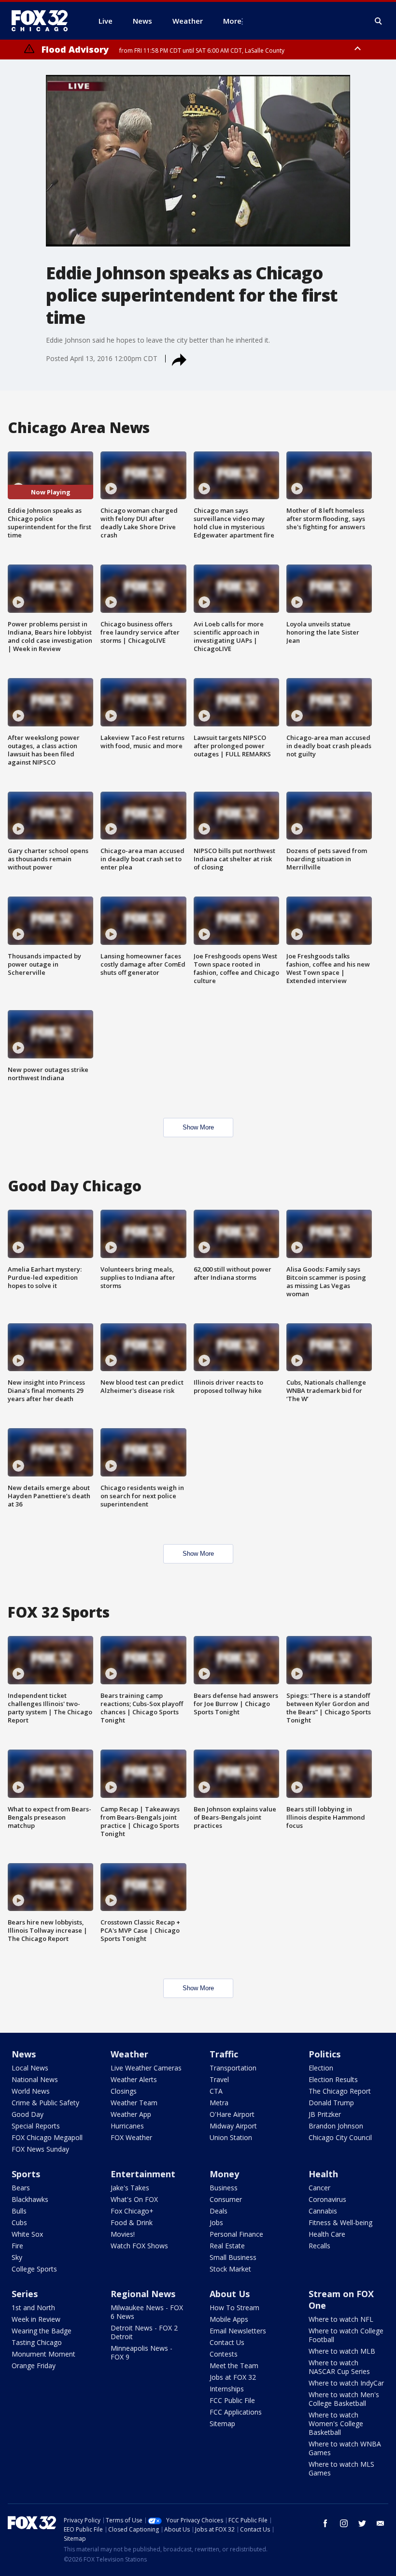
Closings (124, 2091)
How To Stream (234, 2308)
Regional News (143, 2294)
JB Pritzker (325, 2114)
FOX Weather (131, 2137)
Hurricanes (127, 2126)
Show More (198, 1127)
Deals (219, 2211)
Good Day (28, 2114)
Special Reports (36, 2126)
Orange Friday (34, 2366)
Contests (224, 2354)
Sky (17, 2257)
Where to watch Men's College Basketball (344, 2399)
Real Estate (227, 2246)
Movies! (123, 2234)
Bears (21, 2188)
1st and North (33, 2308)
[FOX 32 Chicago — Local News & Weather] (43, 21)
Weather (129, 2054)
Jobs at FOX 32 (233, 2377)
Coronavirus (327, 2199)
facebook (325, 2523)
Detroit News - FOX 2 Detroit (144, 2332)
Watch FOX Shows (139, 2246)
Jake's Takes (130, 2188)
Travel (219, 2079)
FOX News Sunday (40, 2149)
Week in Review (36, 2319)
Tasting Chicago (37, 2342)
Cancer (319, 2188)
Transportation (233, 2068)
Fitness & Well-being (340, 2222)
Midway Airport (233, 2126)
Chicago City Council (340, 2137)
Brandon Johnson (336, 2126)
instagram (344, 2523)
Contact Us (227, 2342)
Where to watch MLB (342, 2351)
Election (321, 2068)
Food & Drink (132, 2222)
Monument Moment (43, 2354)
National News (35, 2079)
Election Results (333, 2079)
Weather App (131, 2114)
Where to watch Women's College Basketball (336, 2424)
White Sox (27, 2234)
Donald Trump (331, 2103)
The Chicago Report (340, 2091)
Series (25, 2294)
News (24, 2054)
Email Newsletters (238, 2331)
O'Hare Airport (232, 2114)
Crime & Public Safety (45, 2103)
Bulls (19, 2211)
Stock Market (230, 2269)
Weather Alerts (134, 2079)
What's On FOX (134, 2199)
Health (323, 2174)
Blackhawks (30, 2199)
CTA (216, 2091)
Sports (26, 2174)
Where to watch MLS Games (341, 2468)
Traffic (224, 2054)
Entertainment (143, 2174)
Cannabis (323, 2211)
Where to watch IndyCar (346, 2383)
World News (31, 2091)
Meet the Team (234, 2366)
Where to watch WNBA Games (345, 2448)
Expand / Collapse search (379, 21)
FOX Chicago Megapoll (47, 2137)
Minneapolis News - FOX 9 (141, 2352)
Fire (17, 2246)
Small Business (233, 2257)
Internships (227, 2389)
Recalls (319, 2246)
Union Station (231, 2137)
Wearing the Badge (42, 2331)
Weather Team (134, 2103)
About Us (230, 2294)
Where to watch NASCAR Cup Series (339, 2367)
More (232, 21)
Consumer (226, 2199)
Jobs (216, 2222)
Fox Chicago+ (132, 2211)
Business (224, 2188)
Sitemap (222, 2424)
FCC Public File (232, 2400)
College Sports (34, 2269)
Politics (325, 2054)
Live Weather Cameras (146, 2068)
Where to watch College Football (346, 2335)
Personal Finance (236, 2234)
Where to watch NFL (341, 2319)
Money (224, 2174)
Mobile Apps (229, 2319)
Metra (219, 2103)
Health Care (327, 2234)
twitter (362, 2523)
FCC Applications (236, 2412)
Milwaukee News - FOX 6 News (147, 2312)
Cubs (19, 2222)
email (381, 2523)
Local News (30, 2068)
